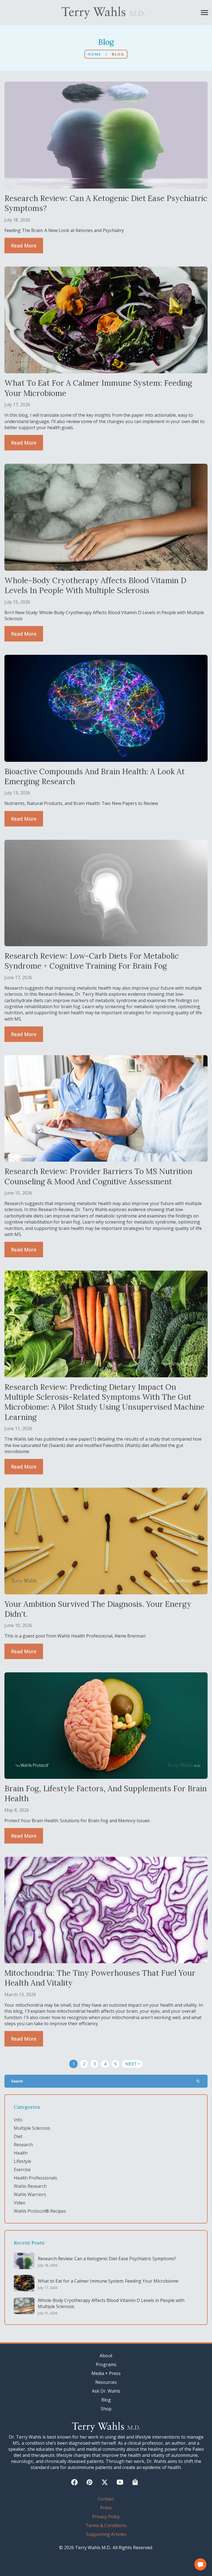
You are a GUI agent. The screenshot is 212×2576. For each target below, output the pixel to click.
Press (106, 2508)
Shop (106, 2409)
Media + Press (106, 2373)
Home (94, 54)
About (106, 2356)
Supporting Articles (106, 2534)
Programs (106, 2364)
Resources (106, 2382)
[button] (200, 2564)
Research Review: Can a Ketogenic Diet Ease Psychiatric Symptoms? (107, 2259)
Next (133, 2064)
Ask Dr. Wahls (106, 2391)
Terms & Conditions (106, 2525)
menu (204, 13)
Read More (24, 246)
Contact (106, 2499)
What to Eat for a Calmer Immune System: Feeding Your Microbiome (108, 2281)
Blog (106, 2400)
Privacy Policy (106, 2517)
